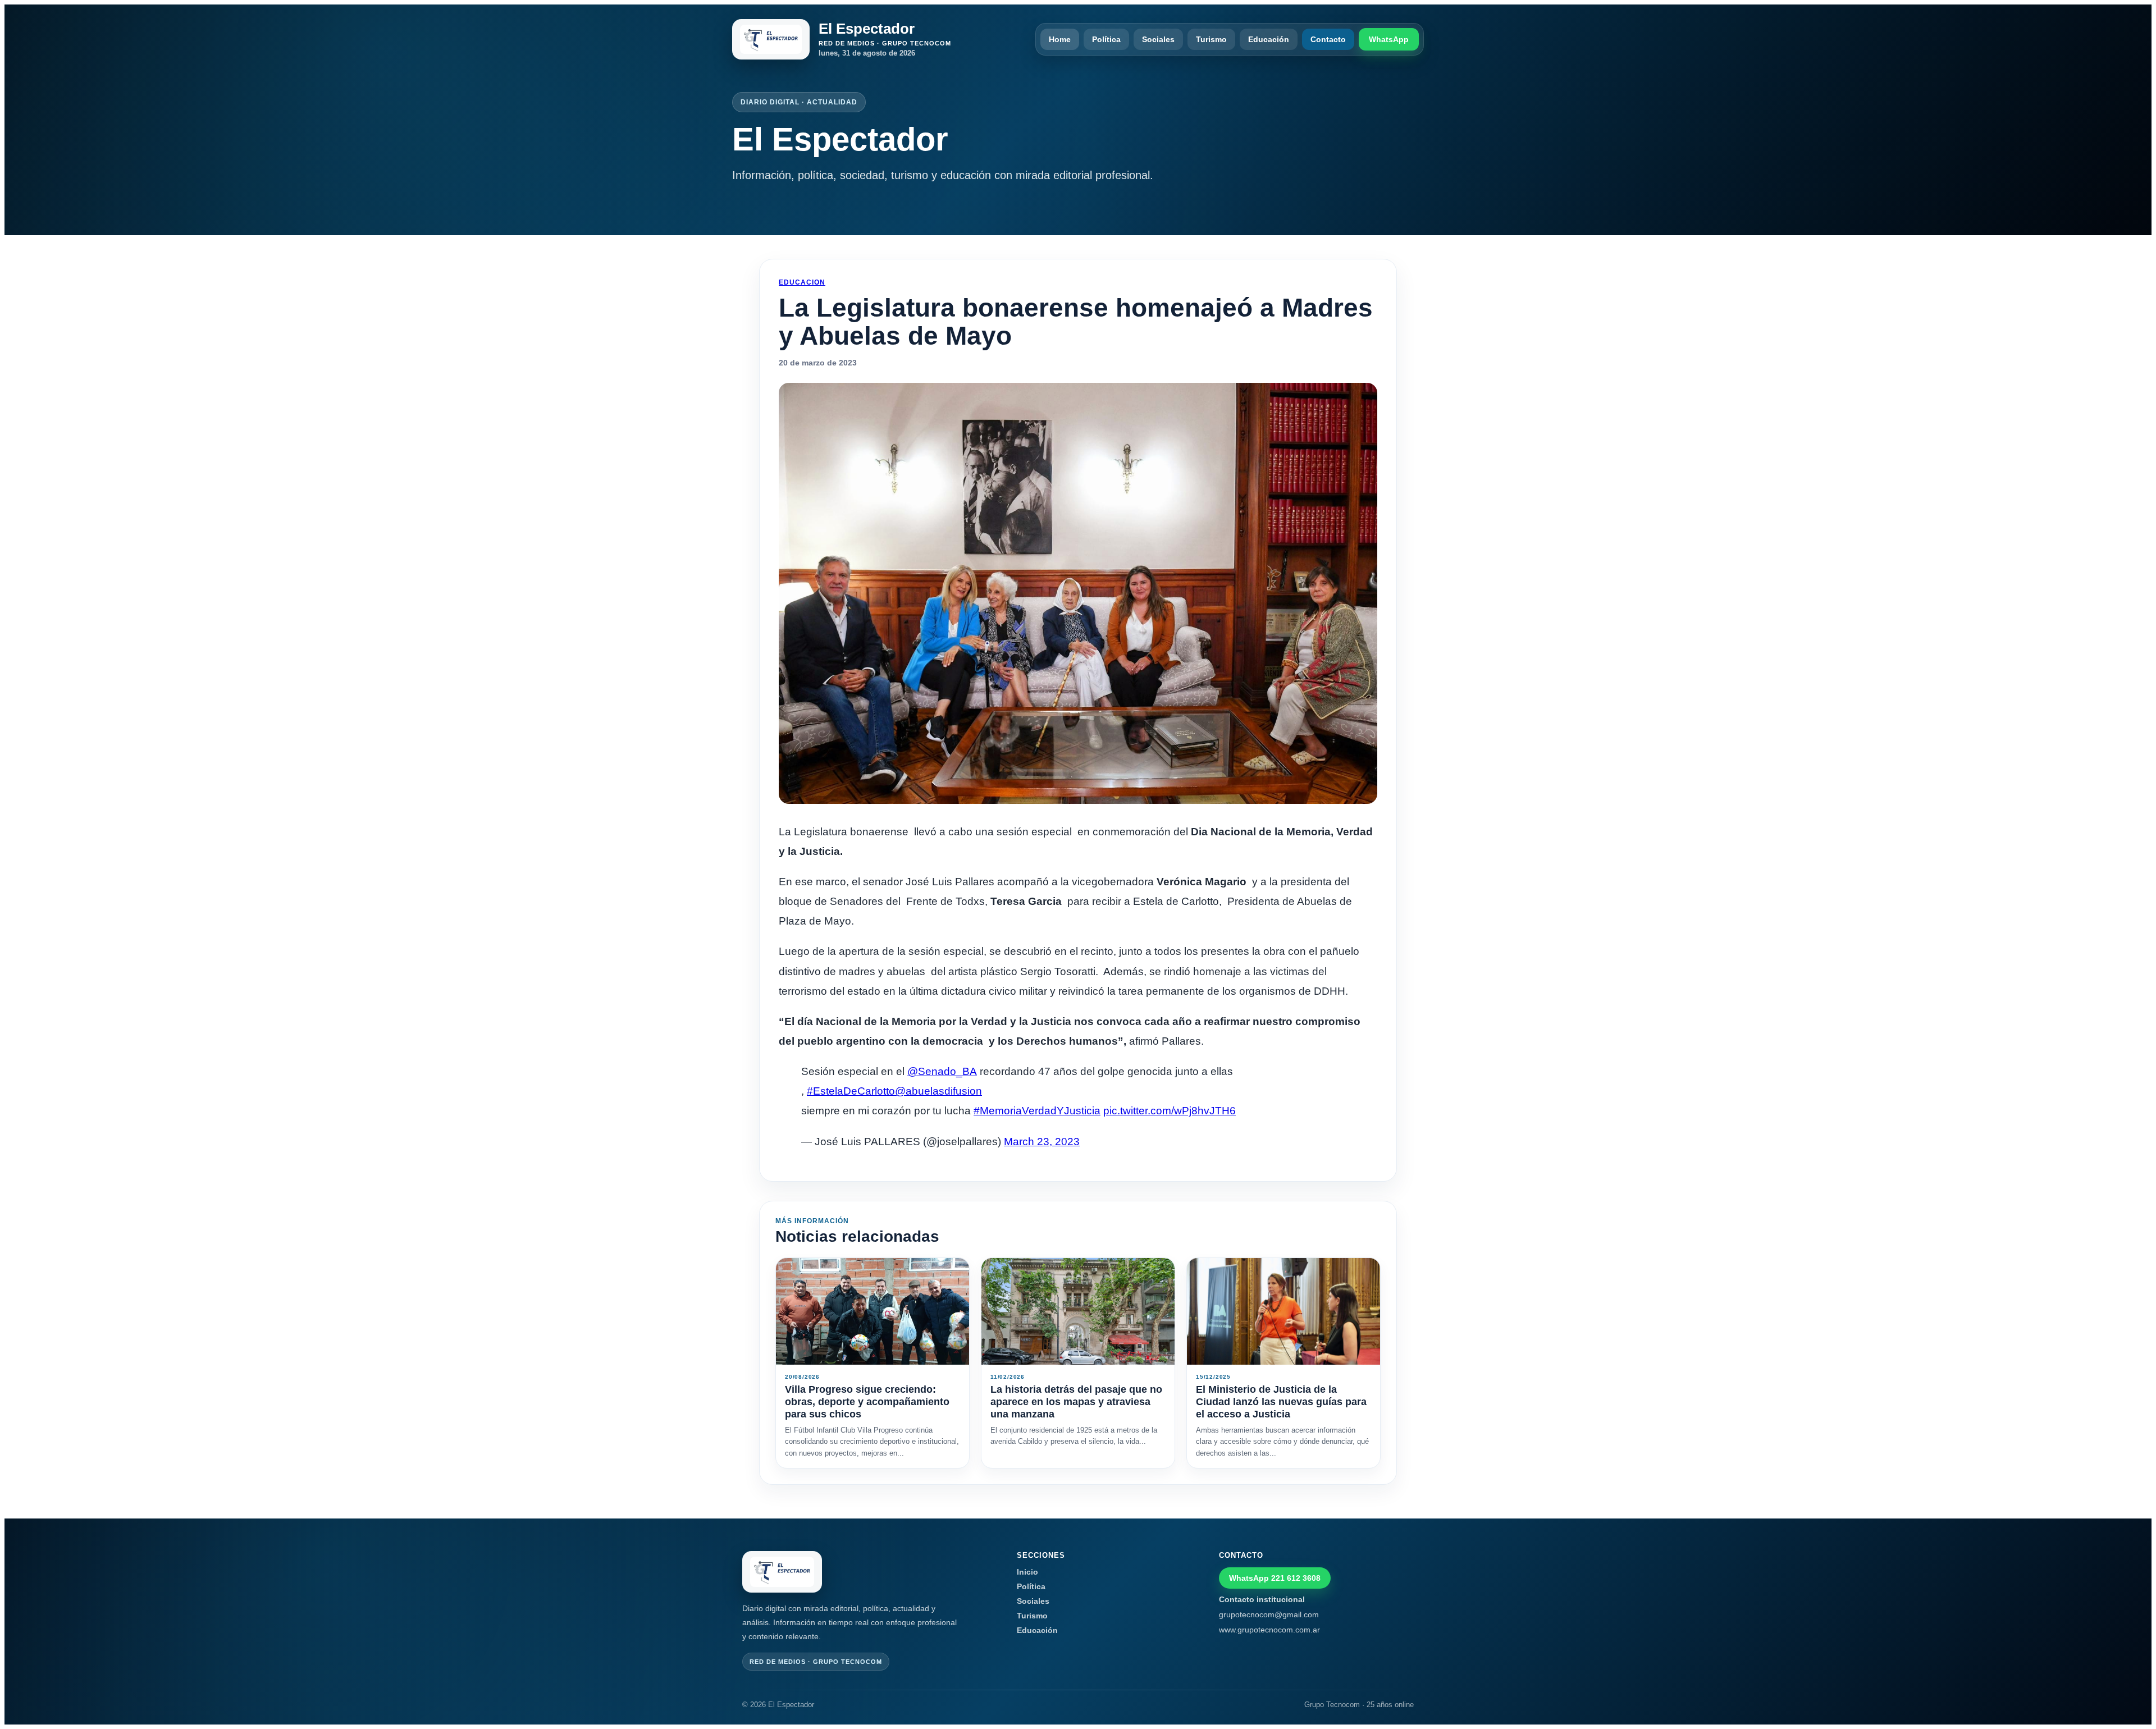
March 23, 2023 (1042, 1142)
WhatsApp (1389, 39)
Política (1106, 39)
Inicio (1027, 1572)
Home (1060, 39)
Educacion (802, 282)
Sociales (1158, 39)
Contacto (1328, 39)
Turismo (1211, 39)
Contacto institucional (1262, 1599)
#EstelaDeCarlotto (851, 1091)
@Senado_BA (942, 1071)
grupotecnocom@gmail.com (1269, 1614)
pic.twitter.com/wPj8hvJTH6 (1170, 1111)
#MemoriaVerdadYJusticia (1037, 1111)
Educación (1269, 39)
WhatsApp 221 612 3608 (1275, 1578)
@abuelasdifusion (938, 1091)
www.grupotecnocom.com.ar (1269, 1630)
